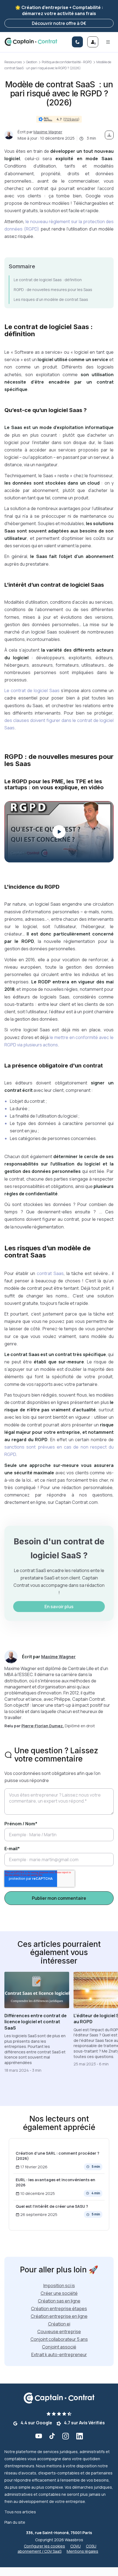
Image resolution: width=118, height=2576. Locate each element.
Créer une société (59, 2293)
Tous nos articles (20, 2512)
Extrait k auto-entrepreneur (59, 2355)
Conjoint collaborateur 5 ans (59, 2339)
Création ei (59, 2324)
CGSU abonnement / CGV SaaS (57, 2549)
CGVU (75, 2546)
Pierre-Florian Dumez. (43, 1726)
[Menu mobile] (108, 42)
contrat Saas (50, 1273)
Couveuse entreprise (59, 2332)
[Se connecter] (93, 42)
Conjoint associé (59, 2347)
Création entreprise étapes (59, 2309)
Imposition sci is (59, 2286)
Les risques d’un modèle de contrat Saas (51, 299)
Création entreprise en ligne (59, 2316)
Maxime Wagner (48, 132)
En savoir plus (59, 1607)
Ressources (13, 62)
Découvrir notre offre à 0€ (59, 23)
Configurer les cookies (44, 2546)
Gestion (32, 62)
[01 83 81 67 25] (77, 42)
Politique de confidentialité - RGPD (67, 62)
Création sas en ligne (59, 2301)
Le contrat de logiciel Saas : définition (48, 280)
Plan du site (15, 2522)
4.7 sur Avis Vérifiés (84, 2423)
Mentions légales (82, 2551)
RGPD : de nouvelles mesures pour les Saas (53, 290)
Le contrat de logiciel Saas (32, 690)
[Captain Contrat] (31, 42)
